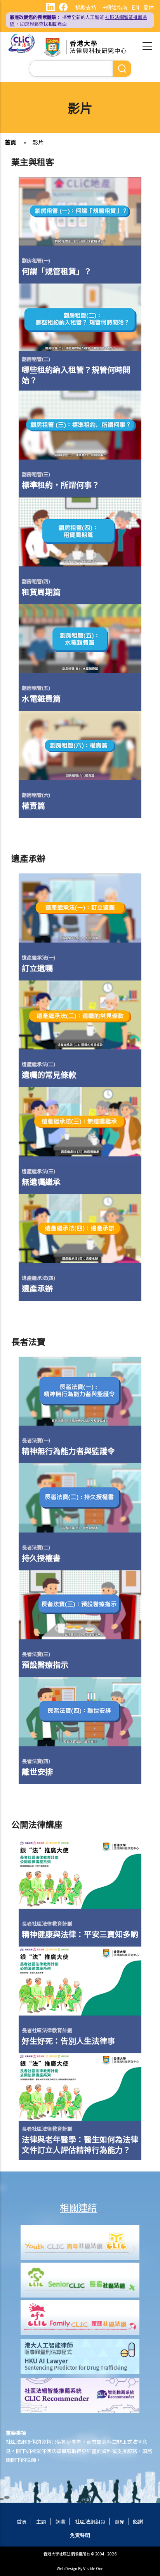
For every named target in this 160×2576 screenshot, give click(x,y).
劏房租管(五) (36, 688)
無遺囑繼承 (41, 1182)
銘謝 (138, 2522)
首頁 (10, 142)
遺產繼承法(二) (38, 1064)
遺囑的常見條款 (49, 1074)
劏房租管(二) (36, 359)
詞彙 (61, 2522)
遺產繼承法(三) (38, 1171)
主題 (41, 2522)
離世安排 (37, 1771)
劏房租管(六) (36, 795)
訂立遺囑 (37, 968)
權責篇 (33, 805)
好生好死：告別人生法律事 (68, 2041)
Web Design (67, 2568)
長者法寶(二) (36, 1547)
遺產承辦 (37, 1288)
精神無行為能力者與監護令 (68, 1451)
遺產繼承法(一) (38, 957)
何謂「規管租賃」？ (57, 271)
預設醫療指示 (45, 1664)
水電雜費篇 (41, 698)
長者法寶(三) (36, 1654)
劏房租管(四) (36, 581)
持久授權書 (41, 1558)
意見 (120, 2522)
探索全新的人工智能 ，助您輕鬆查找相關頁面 (78, 20)
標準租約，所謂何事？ (61, 485)
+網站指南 (115, 7)
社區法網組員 (90, 2522)
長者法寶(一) (36, 1440)
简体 (149, 7)
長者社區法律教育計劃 (47, 1923)
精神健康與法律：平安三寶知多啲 (80, 1934)
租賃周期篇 (41, 592)
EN (135, 7)
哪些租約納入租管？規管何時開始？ (76, 375)
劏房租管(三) (36, 474)
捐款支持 (86, 7)
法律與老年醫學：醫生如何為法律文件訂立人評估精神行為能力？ (80, 2144)
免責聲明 (80, 2535)
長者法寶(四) (36, 1761)
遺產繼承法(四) (38, 1278)
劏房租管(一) (36, 260)
